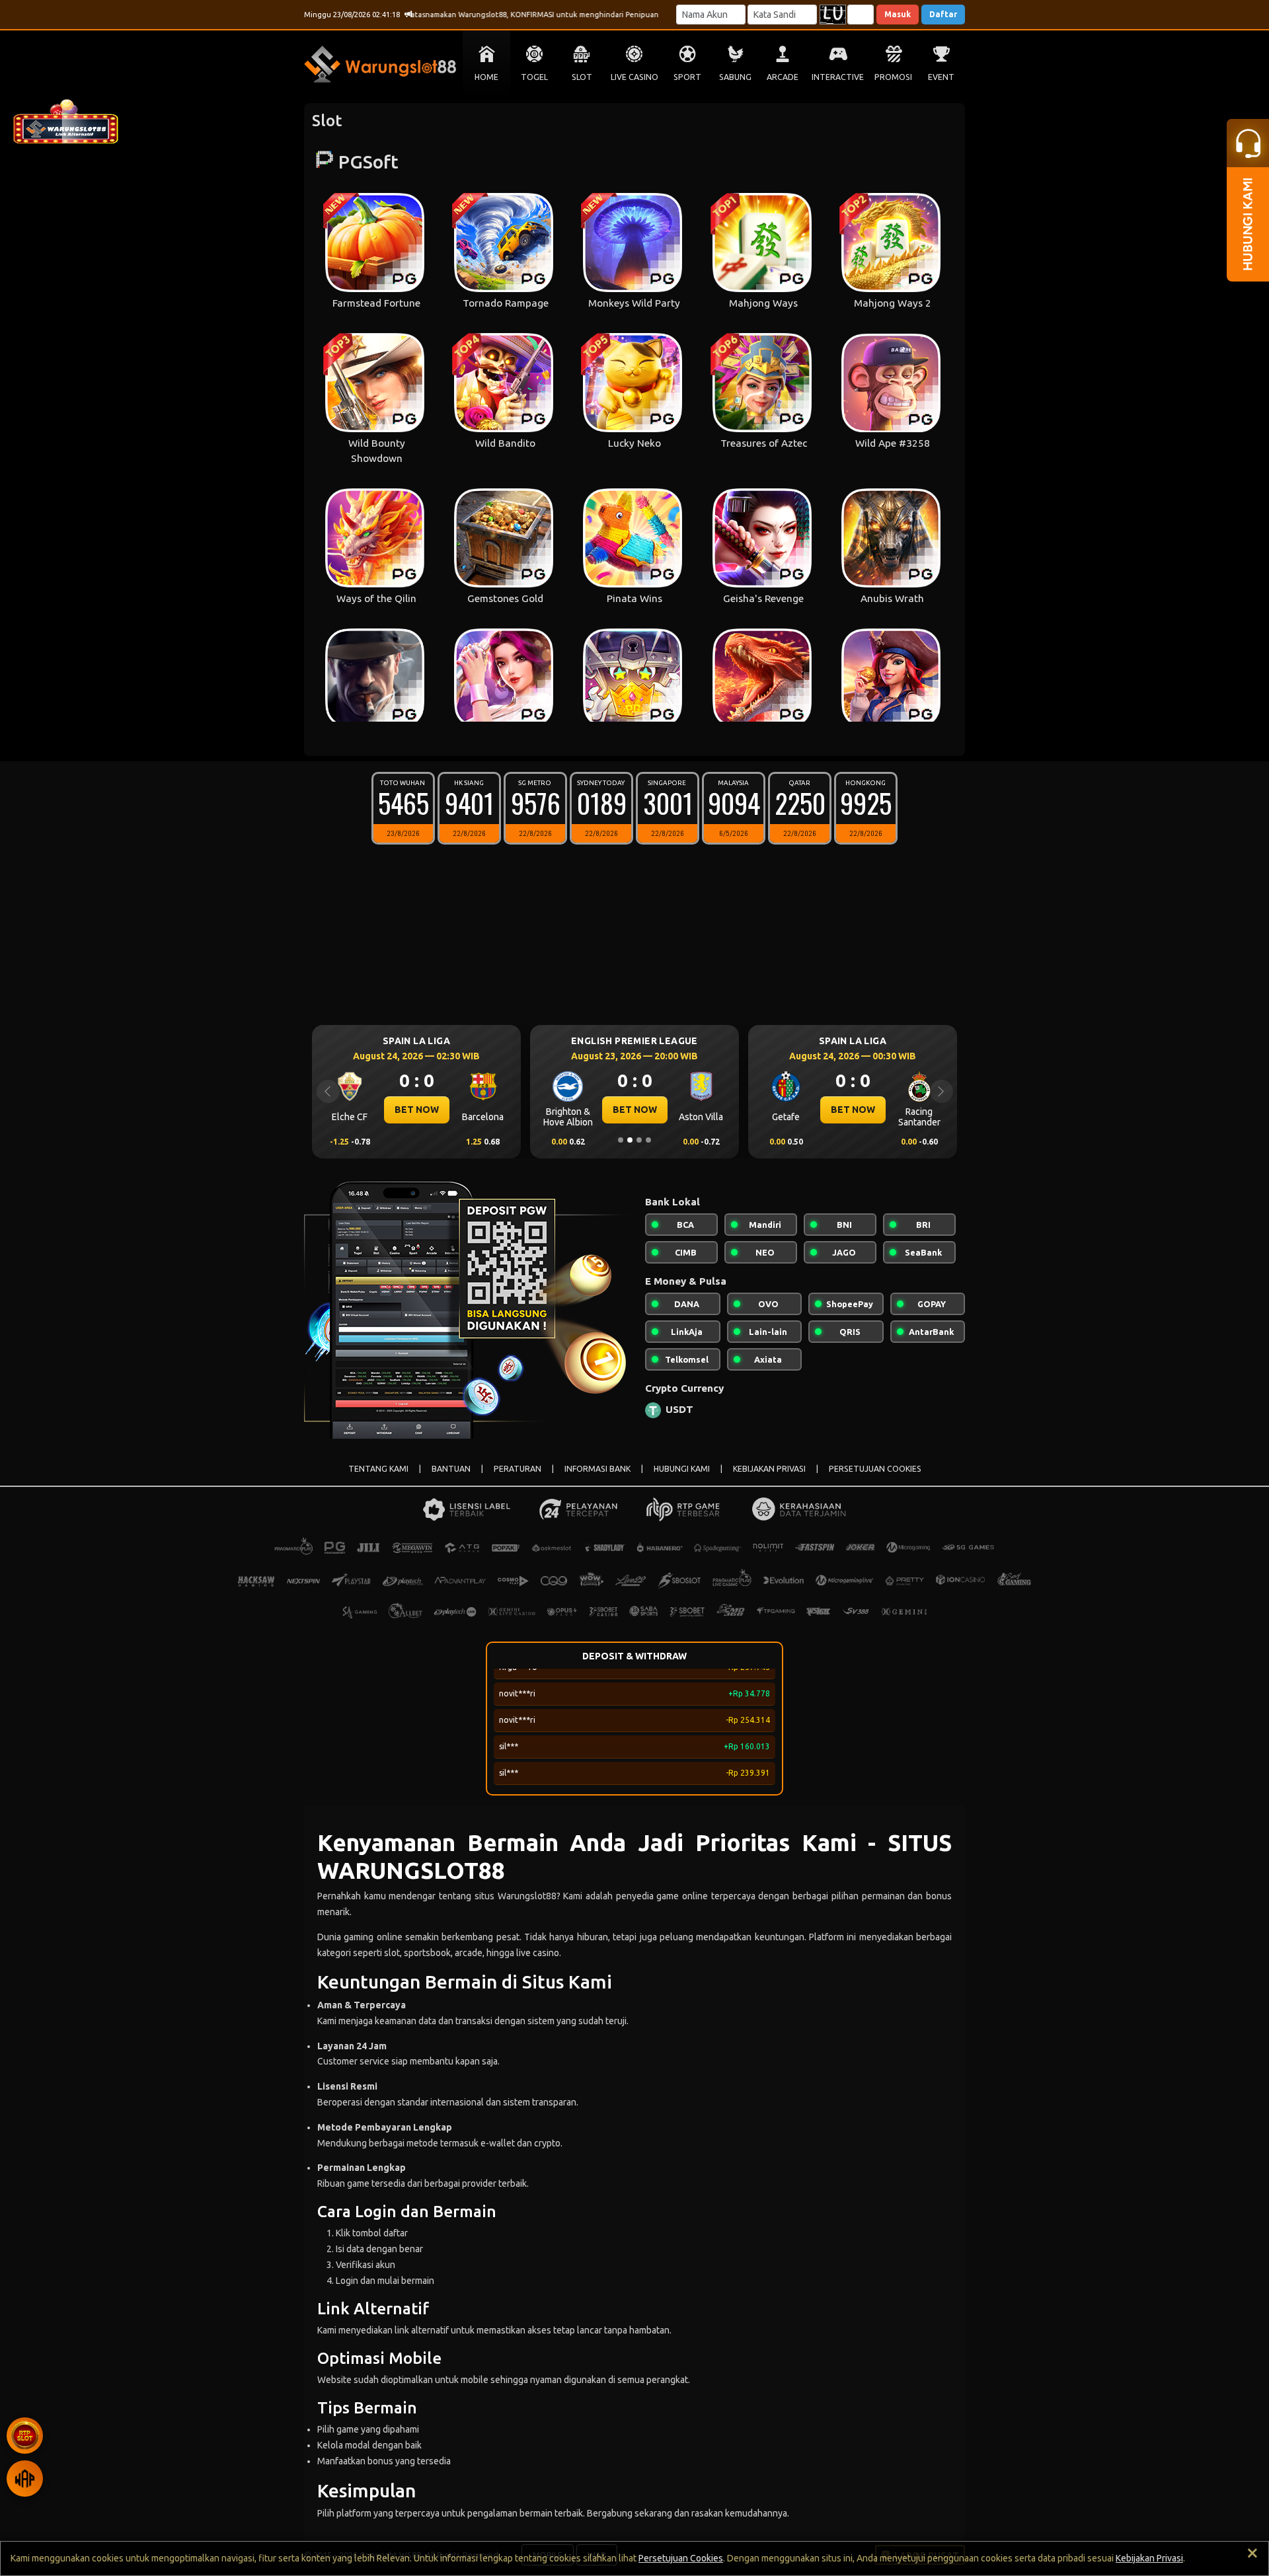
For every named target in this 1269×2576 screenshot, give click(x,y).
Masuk (898, 14)
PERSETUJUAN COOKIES (875, 1469)
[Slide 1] (621, 1140)
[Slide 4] (648, 1140)
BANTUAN (451, 1469)
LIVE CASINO (634, 77)
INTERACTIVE (838, 77)
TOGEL (534, 77)
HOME (486, 77)
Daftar (943, 14)
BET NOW (417, 1110)
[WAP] (25, 2479)
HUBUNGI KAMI (682, 1469)
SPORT (687, 77)
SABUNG (735, 77)
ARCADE (783, 77)
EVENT (941, 77)
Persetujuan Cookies (681, 2558)
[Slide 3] (639, 1140)
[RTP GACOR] (25, 2436)
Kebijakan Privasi (1149, 2558)
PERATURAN (518, 1469)
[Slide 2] (630, 1140)
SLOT (582, 77)
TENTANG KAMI (378, 1469)
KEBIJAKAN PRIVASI (769, 1469)
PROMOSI (893, 77)
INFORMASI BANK (597, 1469)
